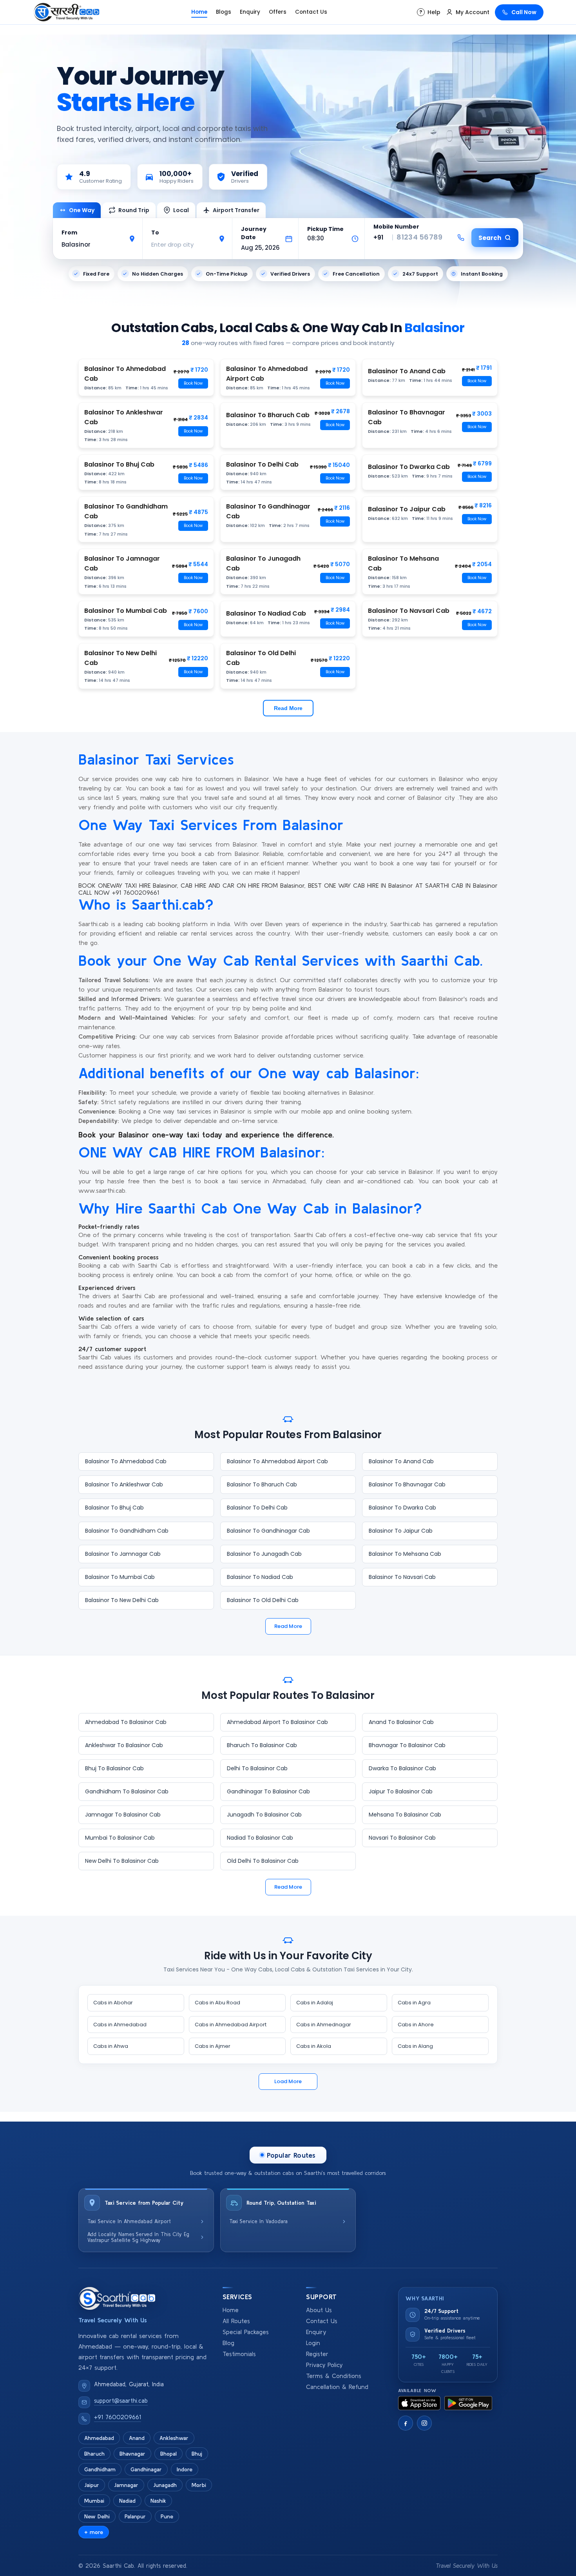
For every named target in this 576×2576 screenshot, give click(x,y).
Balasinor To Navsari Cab (402, 1577)
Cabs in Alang (415, 2046)
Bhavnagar (132, 2454)
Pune (167, 2516)
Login (313, 2343)
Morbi (199, 2485)
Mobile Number (396, 227)
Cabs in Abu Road (217, 2003)
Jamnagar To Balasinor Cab (123, 1815)
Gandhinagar (146, 2469)
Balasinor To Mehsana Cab (405, 1554)
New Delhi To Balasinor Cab (122, 1861)
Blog (228, 2343)
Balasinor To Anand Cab (401, 1461)
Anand (137, 2438)
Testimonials (239, 2354)
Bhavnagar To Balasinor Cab (407, 1745)
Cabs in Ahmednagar (324, 2025)
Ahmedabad (99, 2438)
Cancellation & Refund (337, 2387)
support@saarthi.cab (121, 2401)
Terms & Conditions (334, 2376)
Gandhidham (100, 2469)
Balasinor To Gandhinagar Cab (268, 1531)
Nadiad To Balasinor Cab (260, 1838)
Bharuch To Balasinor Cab (262, 1745)
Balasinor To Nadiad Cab (260, 1577)
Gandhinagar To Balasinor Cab (268, 1791)
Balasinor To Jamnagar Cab (123, 1554)
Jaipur (92, 2485)
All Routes (236, 2321)
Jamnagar (126, 2485)
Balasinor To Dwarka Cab (402, 1508)
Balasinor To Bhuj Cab (114, 1508)
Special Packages (246, 2332)
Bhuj (197, 2454)
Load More (288, 2081)
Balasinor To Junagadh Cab (264, 1554)
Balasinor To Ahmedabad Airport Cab (277, 1461)
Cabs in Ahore (416, 2025)
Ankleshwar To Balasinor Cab (124, 1745)
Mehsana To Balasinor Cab (405, 1815)
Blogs (224, 12)
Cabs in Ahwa (111, 2046)
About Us (319, 2310)
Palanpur (135, 2516)
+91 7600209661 (118, 2417)
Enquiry (250, 12)
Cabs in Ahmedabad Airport (231, 2025)
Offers (278, 12)
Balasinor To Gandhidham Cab (127, 1531)
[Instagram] (424, 2423)
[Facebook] (406, 2423)
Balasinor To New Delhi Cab (122, 1600)
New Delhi (97, 2516)
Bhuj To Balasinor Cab (114, 1768)
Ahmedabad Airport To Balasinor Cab (277, 1722)
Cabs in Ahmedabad (120, 2025)
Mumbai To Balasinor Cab (120, 1838)
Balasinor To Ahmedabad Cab (126, 1461)
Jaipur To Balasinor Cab (401, 1791)
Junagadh (165, 2485)
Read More (288, 708)
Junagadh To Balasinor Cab (264, 1815)
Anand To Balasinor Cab (401, 1722)
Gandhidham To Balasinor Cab (127, 1791)
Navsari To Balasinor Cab (402, 1838)
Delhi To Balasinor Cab (257, 1768)
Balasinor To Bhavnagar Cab (407, 1484)
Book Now (193, 383)
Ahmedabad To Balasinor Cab (126, 1722)
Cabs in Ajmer (213, 2046)
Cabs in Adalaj (315, 2003)
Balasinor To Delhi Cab (257, 1508)
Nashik (158, 2501)
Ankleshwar (174, 2438)
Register (317, 2354)
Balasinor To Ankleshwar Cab (124, 1484)
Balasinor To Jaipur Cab (401, 1531)
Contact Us (311, 12)
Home (199, 12)
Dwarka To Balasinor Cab (402, 1768)
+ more (94, 2532)
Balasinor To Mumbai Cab (120, 1577)
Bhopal (168, 2454)
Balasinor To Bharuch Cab (262, 1484)
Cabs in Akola (314, 2046)
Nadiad (127, 2501)
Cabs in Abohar (113, 2003)
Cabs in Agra (414, 2003)
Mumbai (94, 2501)
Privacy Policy (324, 2365)
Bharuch (94, 2454)
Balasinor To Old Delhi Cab (263, 1600)
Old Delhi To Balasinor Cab (263, 1861)
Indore (185, 2469)
